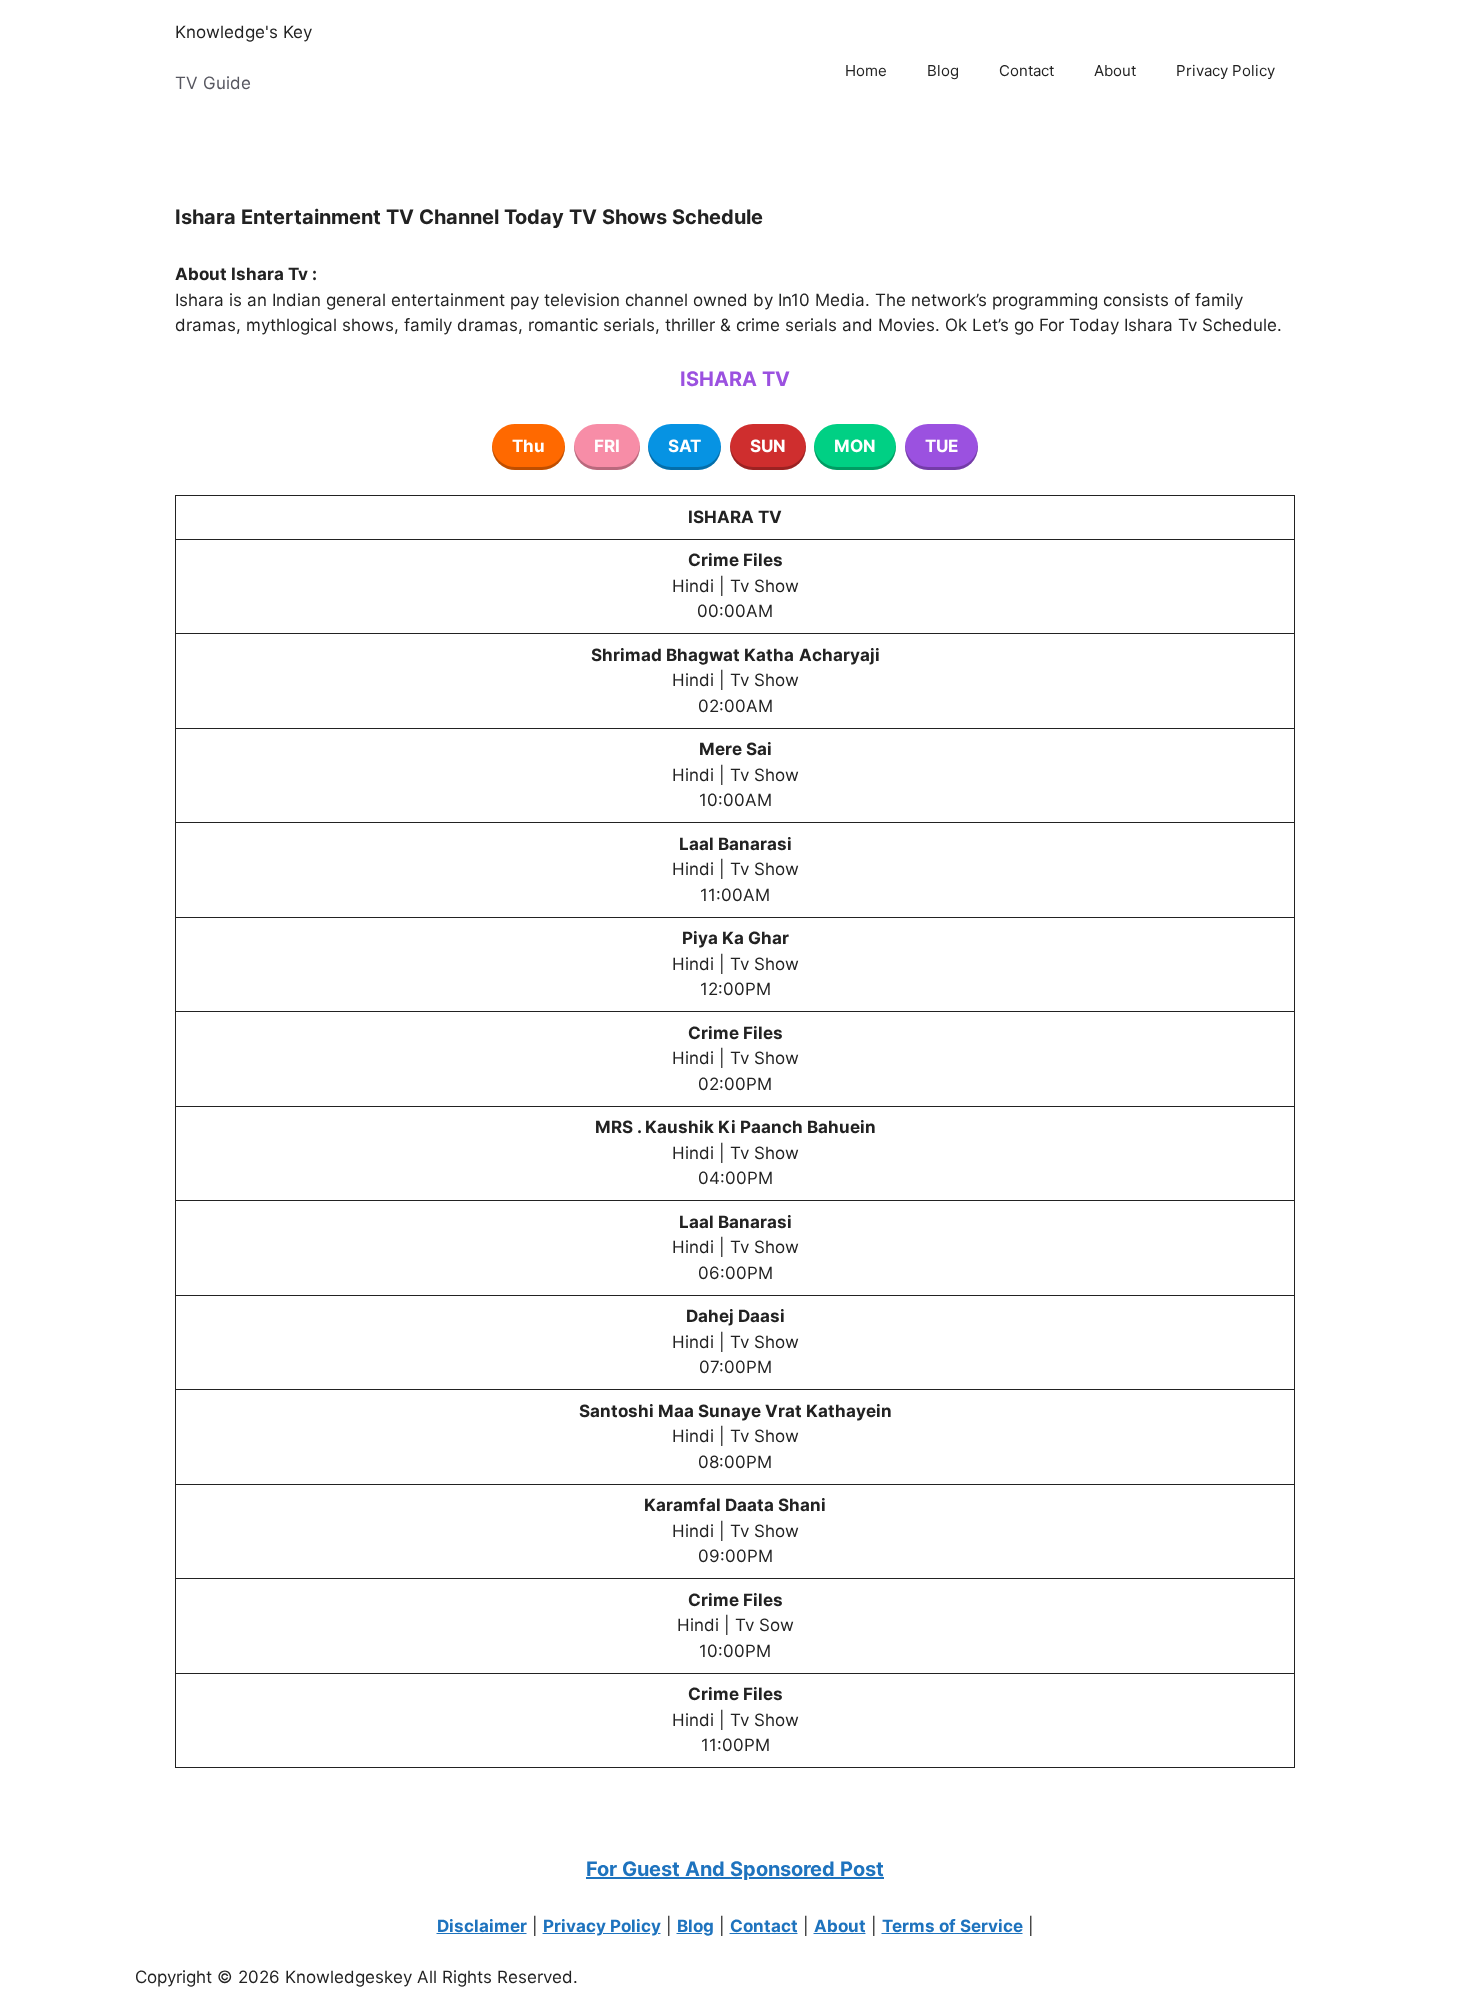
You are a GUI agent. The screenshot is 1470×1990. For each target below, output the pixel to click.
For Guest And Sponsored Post (735, 1869)
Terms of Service (952, 1926)
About (1115, 70)
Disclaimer (482, 1926)
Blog (943, 70)
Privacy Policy (1225, 70)
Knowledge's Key (243, 32)
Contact (1026, 70)
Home (866, 70)
